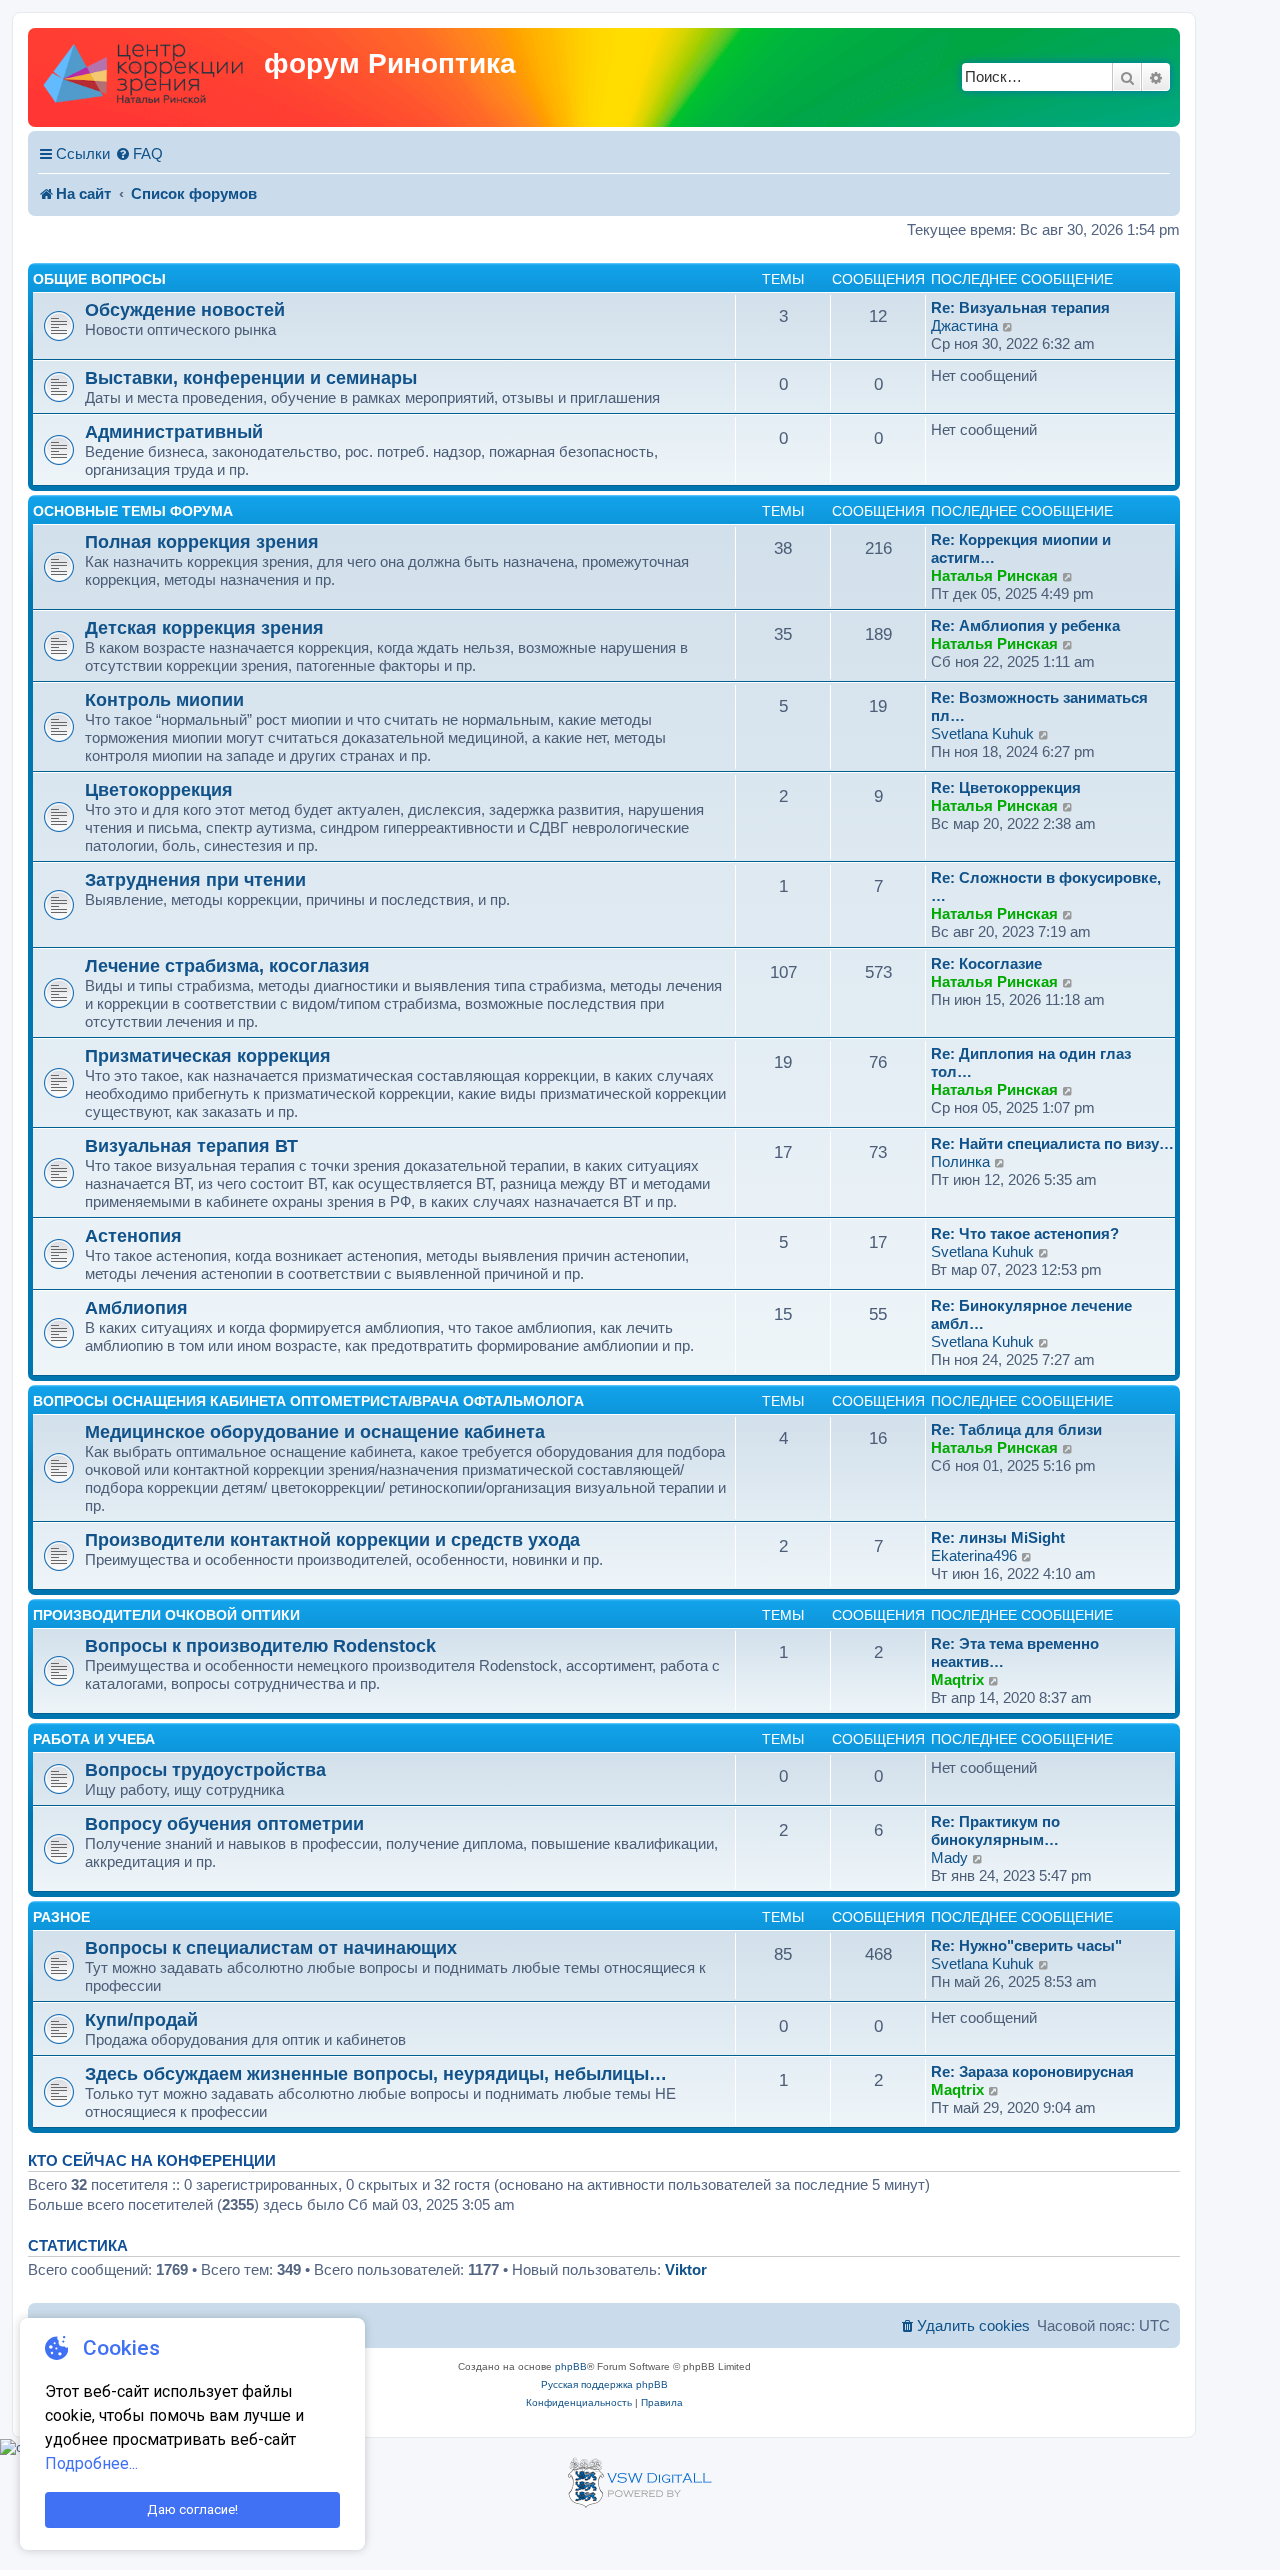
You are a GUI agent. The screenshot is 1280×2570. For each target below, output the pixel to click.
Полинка (960, 1161)
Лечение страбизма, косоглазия (227, 965)
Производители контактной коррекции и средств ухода (332, 1539)
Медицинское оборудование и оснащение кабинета (315, 1431)
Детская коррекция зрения (204, 627)
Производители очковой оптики (166, 1615)
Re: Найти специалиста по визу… (1052, 1143)
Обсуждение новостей (185, 309)
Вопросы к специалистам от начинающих (271, 1947)
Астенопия (133, 1235)
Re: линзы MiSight (998, 1537)
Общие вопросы (99, 279)
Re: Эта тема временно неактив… (1015, 1652)
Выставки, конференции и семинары (251, 377)
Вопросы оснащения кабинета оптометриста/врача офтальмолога (308, 1401)
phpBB (571, 2366)
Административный (174, 431)
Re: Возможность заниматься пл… (1039, 706)
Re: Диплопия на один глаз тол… (1031, 1062)
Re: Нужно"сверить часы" (1026, 1945)
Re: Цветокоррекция (1006, 787)
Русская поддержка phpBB (604, 2384)
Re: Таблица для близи (1016, 1429)
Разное (61, 1917)
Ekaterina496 (974, 1555)
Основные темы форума (133, 511)
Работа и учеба (94, 1739)
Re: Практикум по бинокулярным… (995, 1830)
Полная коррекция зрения (202, 541)
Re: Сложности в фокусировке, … (1046, 886)
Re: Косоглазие (986, 963)
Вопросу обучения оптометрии (224, 1823)
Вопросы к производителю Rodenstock (260, 1645)
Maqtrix (957, 1679)
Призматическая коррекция (208, 1055)
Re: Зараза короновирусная (1032, 2071)
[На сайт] (148, 77)
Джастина (964, 325)
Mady (949, 1857)
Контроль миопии (164, 699)
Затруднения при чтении (195, 879)
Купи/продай (141, 2019)
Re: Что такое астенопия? (1025, 1233)
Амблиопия (136, 1307)
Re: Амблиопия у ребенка (1025, 625)
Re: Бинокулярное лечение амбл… (1031, 1314)
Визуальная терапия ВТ (191, 1145)
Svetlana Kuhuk (982, 733)
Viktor (686, 2269)
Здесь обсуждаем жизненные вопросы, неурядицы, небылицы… (376, 2073)
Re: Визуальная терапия (1020, 307)
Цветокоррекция (159, 789)
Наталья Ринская (994, 575)
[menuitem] (139, 154)
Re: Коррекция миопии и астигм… (1021, 548)
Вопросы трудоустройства (205, 1769)
